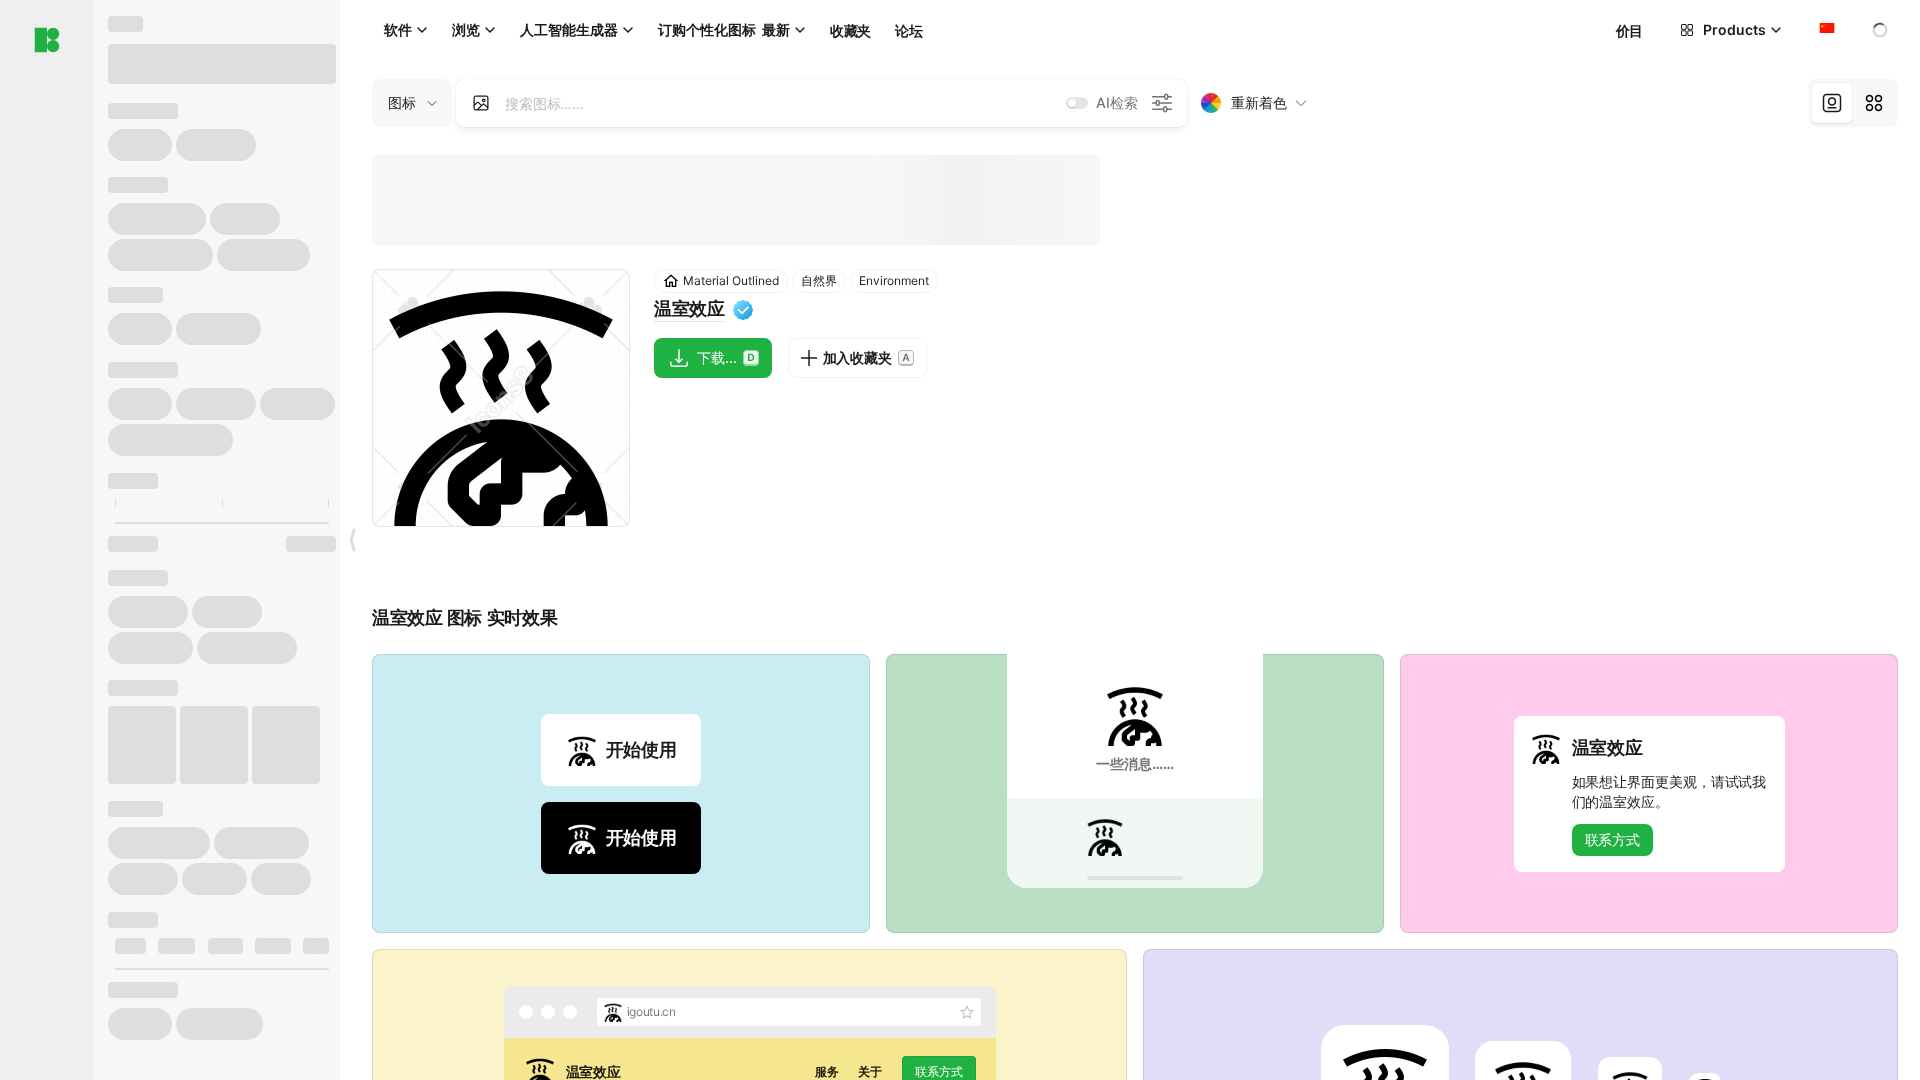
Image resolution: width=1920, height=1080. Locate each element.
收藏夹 (850, 30)
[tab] (1832, 103)
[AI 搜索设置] (1162, 103)
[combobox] (1825, 30)
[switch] (1077, 103)
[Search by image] (481, 103)
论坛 (908, 30)
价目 (1629, 30)
